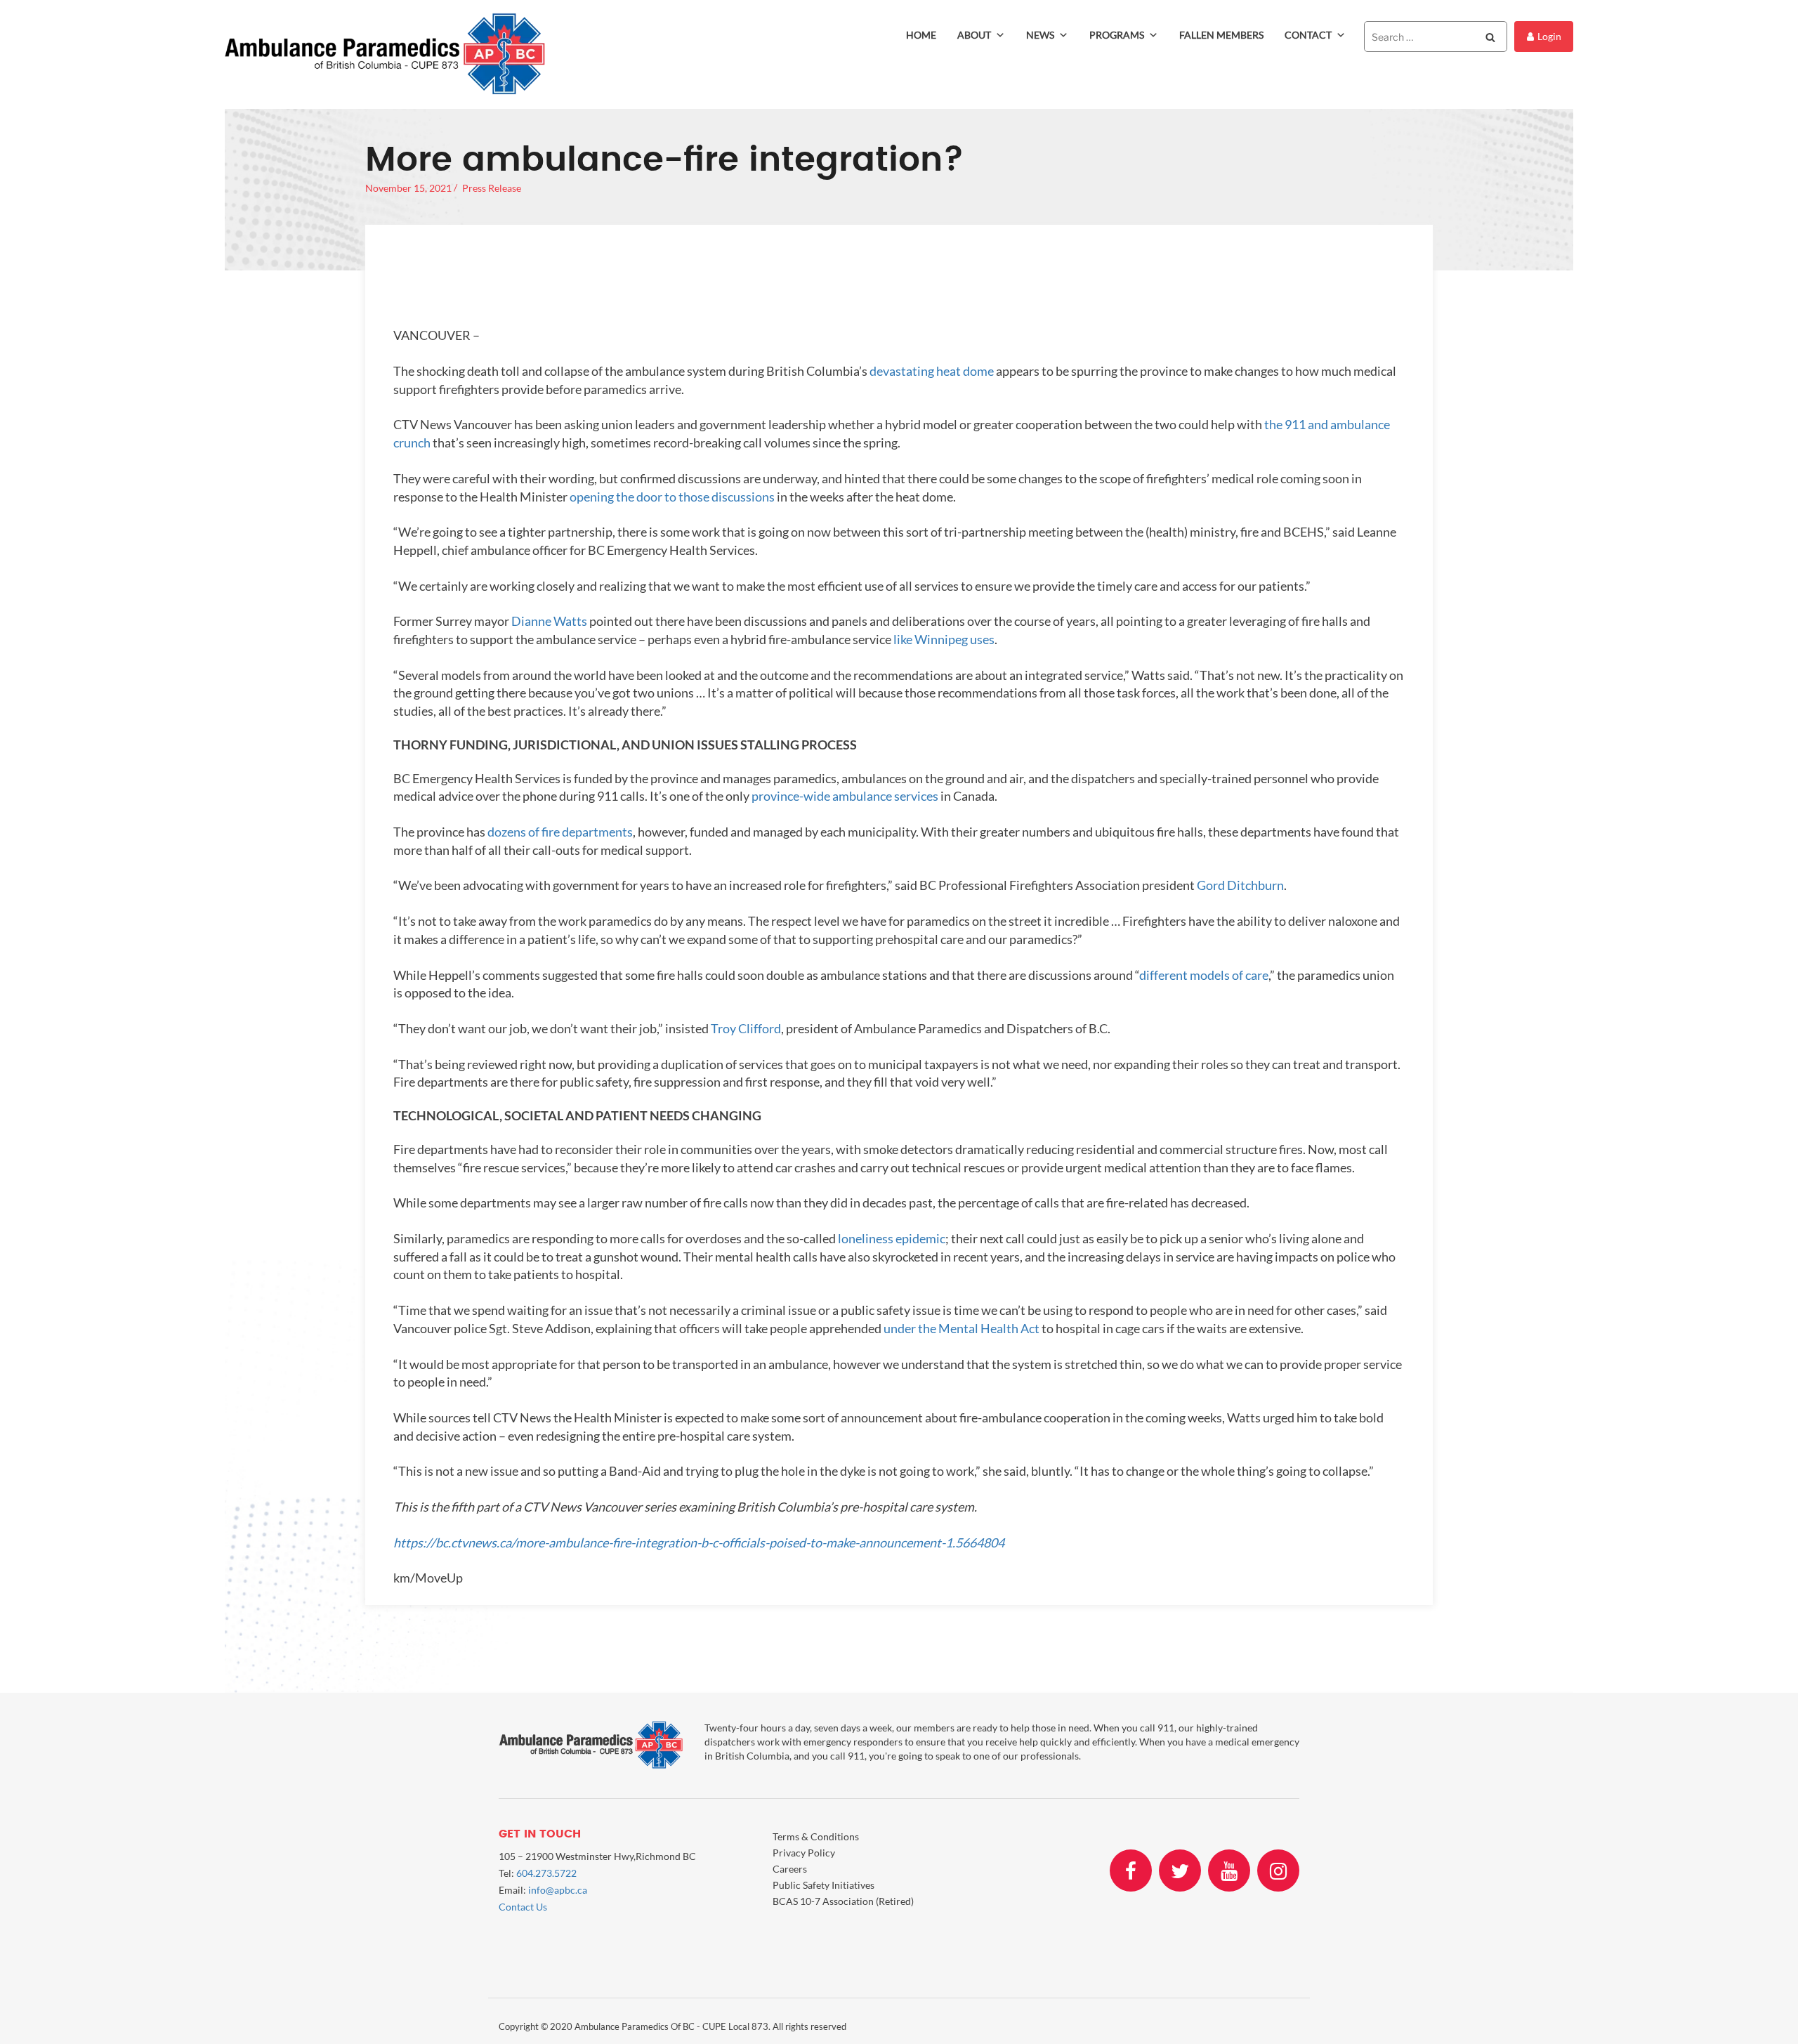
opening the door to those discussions (672, 497)
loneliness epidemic (892, 1238)
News (1040, 35)
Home (921, 35)
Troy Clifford (746, 1028)
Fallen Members (1221, 35)
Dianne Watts (549, 621)
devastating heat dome (932, 371)
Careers (790, 1869)
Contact (1308, 35)
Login (1549, 36)
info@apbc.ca (558, 1890)
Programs (1117, 35)
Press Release (492, 188)
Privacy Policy (804, 1853)
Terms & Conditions (816, 1836)
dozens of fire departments (560, 832)
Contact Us (523, 1907)
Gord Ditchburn (1240, 885)
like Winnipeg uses (944, 639)
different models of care (1204, 975)
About (974, 35)
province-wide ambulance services (845, 796)
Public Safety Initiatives (823, 1885)
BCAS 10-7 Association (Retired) (843, 1901)
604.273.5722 (546, 1873)
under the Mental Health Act (962, 1328)
